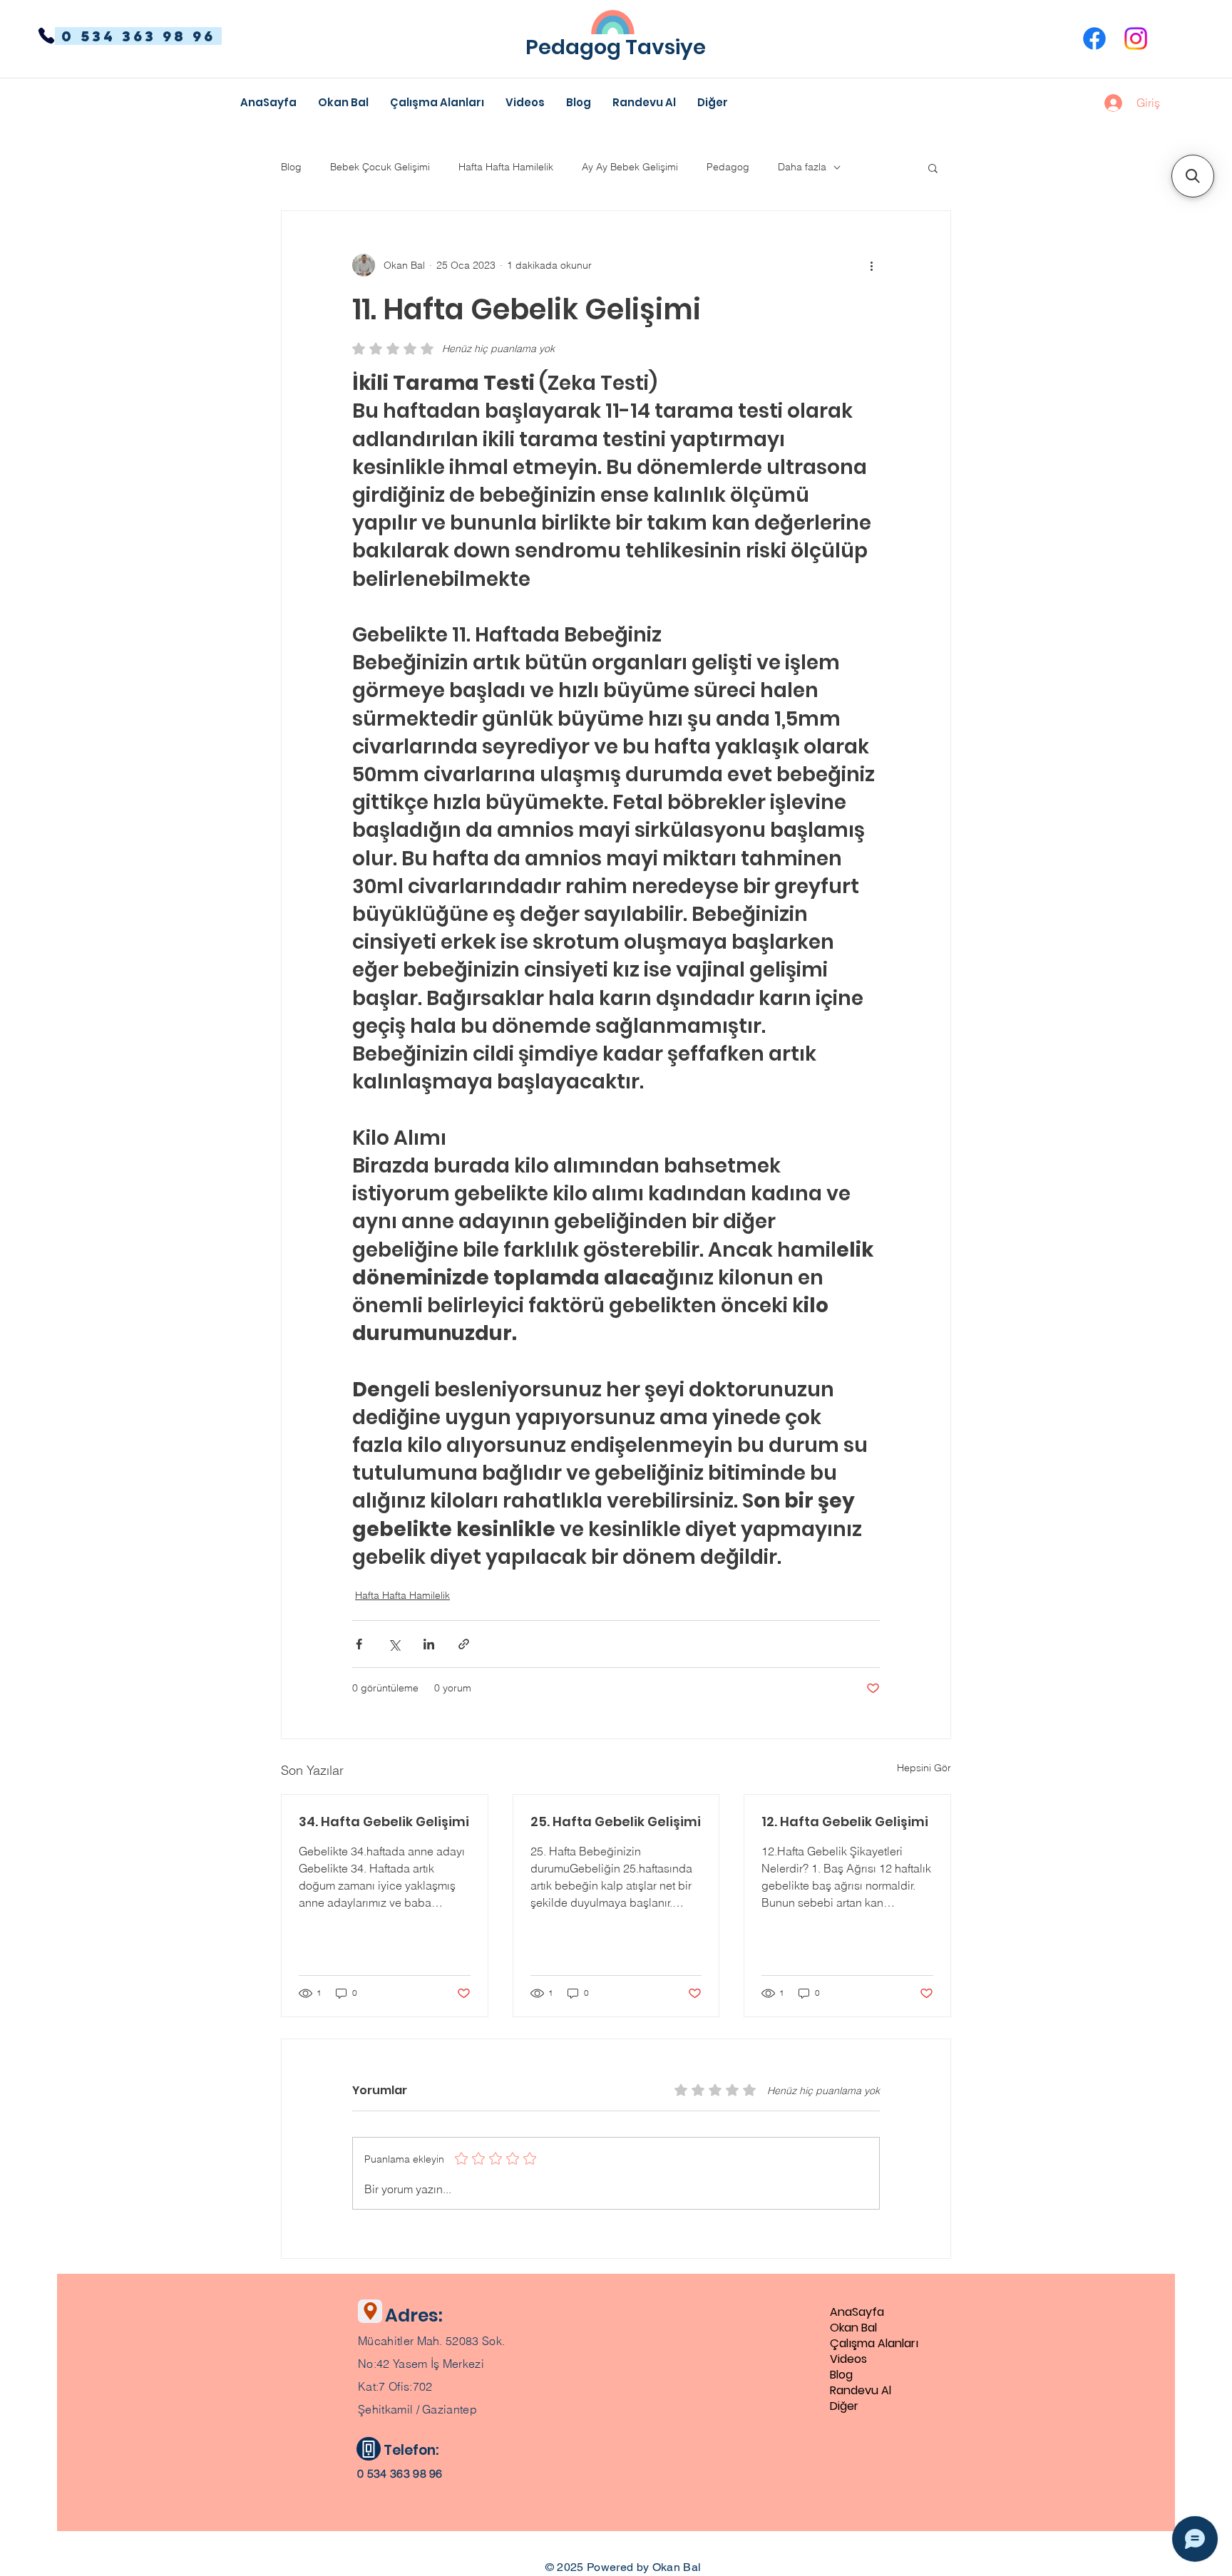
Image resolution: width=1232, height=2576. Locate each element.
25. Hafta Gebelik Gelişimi (616, 1822)
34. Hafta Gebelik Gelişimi (384, 1822)
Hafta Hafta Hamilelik (506, 167)
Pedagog (728, 167)
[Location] (370, 2311)
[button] (713, 103)
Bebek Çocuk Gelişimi (380, 167)
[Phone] (46, 36)
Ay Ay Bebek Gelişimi (630, 167)
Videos (848, 2359)
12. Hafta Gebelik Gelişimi (845, 1822)
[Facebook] (1094, 38)
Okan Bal (853, 2328)
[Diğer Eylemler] (871, 265)
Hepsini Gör (924, 1768)
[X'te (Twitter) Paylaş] (394, 1644)
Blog (291, 167)
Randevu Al (861, 2391)
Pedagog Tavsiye (616, 47)
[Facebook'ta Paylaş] (359, 1644)
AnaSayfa (857, 2312)
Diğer (844, 2406)
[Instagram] (1136, 38)
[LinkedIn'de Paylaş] (429, 1644)
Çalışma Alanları (874, 2344)
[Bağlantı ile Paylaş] (464, 1644)
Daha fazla (802, 167)
